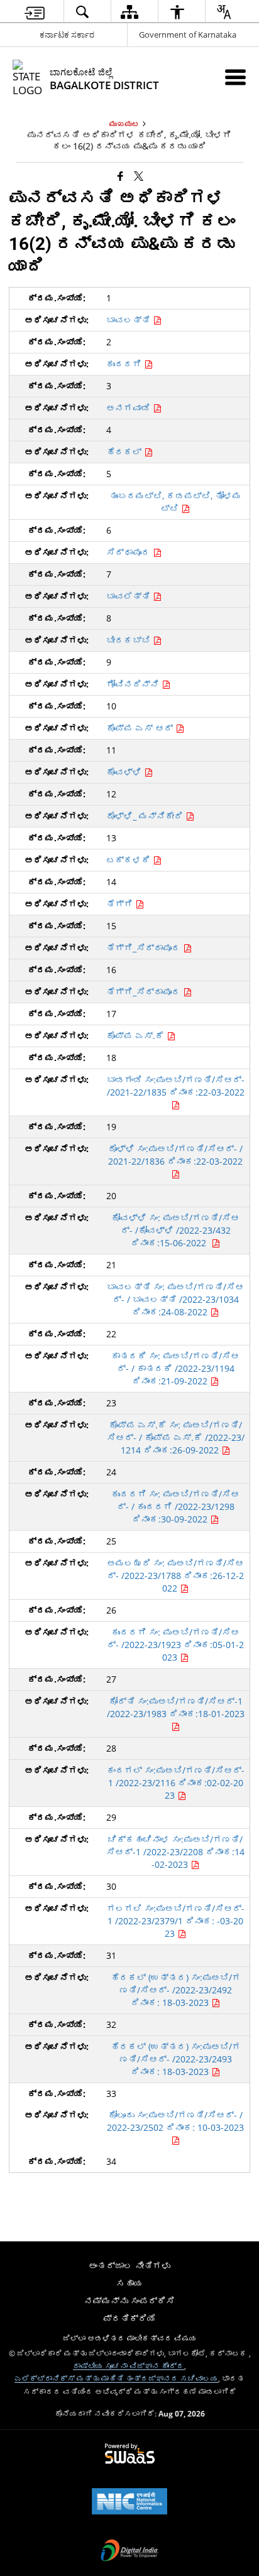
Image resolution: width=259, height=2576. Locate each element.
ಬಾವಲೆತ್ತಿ (129, 596)
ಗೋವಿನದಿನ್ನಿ (134, 684)
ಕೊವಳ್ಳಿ (125, 772)
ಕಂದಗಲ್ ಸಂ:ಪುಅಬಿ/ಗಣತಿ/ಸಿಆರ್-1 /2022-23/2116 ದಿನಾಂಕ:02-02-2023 (176, 1783)
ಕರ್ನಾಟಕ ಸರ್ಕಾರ (67, 35)
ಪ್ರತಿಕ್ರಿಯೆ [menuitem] (129, 2318)
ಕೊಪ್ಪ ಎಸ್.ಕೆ (136, 1036)
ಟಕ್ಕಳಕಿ (129, 860)
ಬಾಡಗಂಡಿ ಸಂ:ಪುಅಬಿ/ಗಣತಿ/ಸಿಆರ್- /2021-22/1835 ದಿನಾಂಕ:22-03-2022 (176, 1086)
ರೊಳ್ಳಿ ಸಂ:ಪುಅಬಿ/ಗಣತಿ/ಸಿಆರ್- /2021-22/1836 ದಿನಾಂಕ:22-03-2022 (175, 1155)
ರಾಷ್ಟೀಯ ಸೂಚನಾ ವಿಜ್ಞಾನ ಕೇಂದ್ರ (129, 2366)
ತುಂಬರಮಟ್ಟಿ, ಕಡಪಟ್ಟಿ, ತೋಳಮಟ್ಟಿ (175, 502)
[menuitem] (35, 12)
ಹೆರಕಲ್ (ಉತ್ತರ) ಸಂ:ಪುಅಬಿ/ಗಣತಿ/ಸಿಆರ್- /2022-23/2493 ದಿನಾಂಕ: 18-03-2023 (176, 2059)
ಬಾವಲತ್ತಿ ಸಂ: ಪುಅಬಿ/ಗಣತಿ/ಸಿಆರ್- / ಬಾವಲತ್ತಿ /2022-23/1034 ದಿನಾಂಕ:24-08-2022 (175, 1299)
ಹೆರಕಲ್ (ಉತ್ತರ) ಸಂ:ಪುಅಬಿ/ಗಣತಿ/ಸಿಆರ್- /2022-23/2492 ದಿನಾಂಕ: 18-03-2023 (176, 1990)
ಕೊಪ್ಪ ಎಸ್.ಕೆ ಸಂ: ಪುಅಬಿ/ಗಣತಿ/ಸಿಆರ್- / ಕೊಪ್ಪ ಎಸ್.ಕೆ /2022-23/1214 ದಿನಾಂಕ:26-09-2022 (176, 1437)
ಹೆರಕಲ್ (125, 452)
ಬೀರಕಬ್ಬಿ (129, 640)
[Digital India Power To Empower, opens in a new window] (129, 2552)
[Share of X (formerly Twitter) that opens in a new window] (139, 175)
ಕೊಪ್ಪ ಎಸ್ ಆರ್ (141, 728)
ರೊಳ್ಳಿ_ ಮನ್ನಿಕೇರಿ (146, 816)
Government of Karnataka (188, 35)
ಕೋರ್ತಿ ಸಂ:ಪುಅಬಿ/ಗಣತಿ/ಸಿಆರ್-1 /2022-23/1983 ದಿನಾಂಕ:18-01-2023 (176, 1707)
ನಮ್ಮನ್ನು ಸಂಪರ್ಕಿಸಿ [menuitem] (129, 2301)
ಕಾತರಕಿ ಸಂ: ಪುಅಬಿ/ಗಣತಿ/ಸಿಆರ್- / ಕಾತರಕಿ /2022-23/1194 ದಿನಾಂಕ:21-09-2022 (175, 1368)
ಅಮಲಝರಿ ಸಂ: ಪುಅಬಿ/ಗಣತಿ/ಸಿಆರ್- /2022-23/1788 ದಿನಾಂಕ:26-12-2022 (175, 1576)
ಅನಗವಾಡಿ (129, 408)
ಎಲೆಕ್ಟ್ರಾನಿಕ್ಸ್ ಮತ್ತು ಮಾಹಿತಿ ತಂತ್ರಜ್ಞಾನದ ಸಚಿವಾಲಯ (116, 2378)
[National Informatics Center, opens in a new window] (129, 2503)
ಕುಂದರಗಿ (125, 364)
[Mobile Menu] (235, 77)
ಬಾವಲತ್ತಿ (129, 320)
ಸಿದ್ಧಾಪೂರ (129, 552)
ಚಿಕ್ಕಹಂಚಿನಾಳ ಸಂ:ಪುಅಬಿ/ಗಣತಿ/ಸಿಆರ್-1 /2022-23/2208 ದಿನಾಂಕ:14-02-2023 (175, 1852)
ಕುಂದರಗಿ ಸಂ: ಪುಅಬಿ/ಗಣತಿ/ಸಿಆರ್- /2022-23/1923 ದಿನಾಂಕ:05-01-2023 (175, 1645)
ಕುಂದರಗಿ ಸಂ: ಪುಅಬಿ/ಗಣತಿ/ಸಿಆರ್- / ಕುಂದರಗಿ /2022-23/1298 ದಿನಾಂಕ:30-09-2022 (175, 1506)
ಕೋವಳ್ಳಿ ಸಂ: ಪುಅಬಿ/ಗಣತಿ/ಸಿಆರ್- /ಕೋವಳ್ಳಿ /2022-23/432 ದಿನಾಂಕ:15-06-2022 (175, 1230)
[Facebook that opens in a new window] (120, 175)
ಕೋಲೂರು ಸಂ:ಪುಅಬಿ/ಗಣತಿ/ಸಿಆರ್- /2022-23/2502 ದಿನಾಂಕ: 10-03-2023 (175, 2121)
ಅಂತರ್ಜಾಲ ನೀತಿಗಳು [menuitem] (129, 2266)
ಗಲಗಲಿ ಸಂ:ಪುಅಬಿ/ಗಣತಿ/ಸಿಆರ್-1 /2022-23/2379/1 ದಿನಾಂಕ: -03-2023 (176, 1921)
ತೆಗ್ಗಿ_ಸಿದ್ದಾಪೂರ (145, 948)
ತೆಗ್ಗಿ (121, 904)
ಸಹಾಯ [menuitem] (129, 2283)
